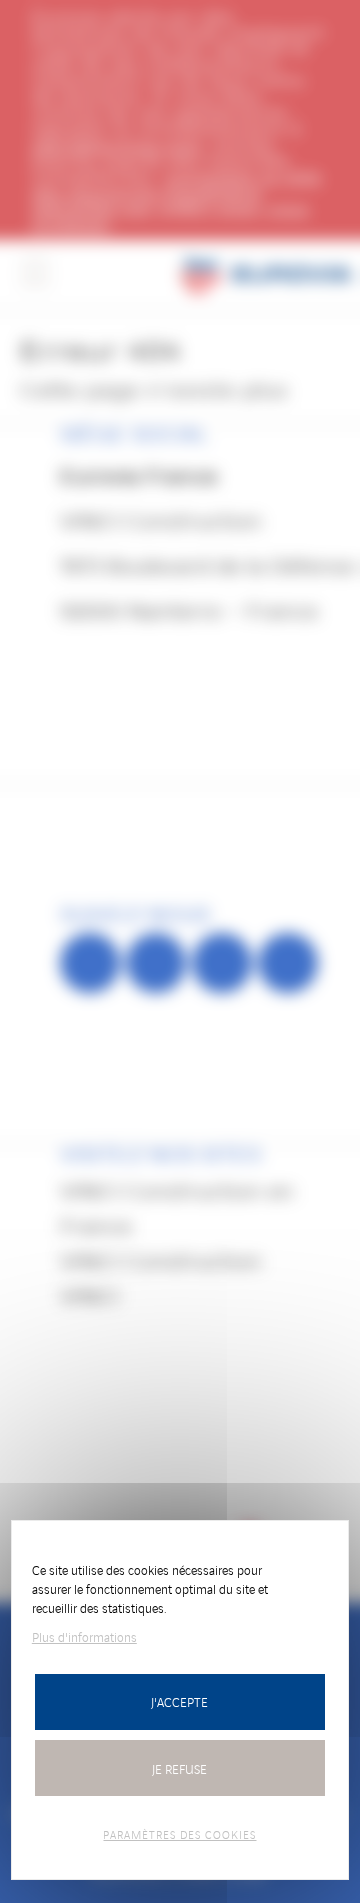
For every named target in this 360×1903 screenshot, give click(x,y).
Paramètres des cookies (179, 1834)
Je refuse (179, 1768)
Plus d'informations (84, 1636)
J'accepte (179, 1701)
